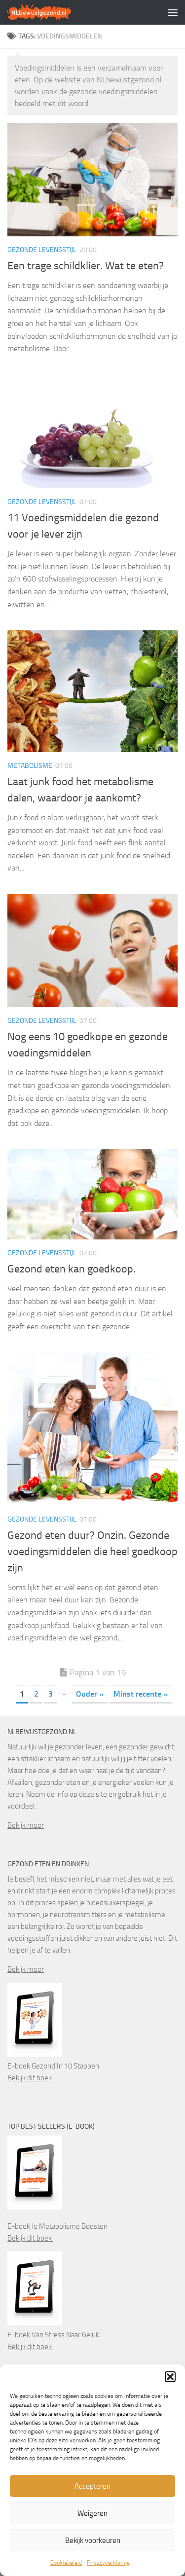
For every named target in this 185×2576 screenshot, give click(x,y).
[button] (170, 2377)
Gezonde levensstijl (42, 250)
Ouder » (90, 1694)
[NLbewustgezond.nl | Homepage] (50, 12)
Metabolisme (30, 766)
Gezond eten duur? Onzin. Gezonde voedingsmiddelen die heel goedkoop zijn (92, 1552)
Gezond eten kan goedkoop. (72, 1269)
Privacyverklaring (108, 2563)
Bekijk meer (26, 1825)
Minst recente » (141, 1694)
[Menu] (173, 12)
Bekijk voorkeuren (93, 2540)
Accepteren (92, 2486)
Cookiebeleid (66, 2563)
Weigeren (92, 2513)
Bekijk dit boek (30, 2078)
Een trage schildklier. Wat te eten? (86, 266)
